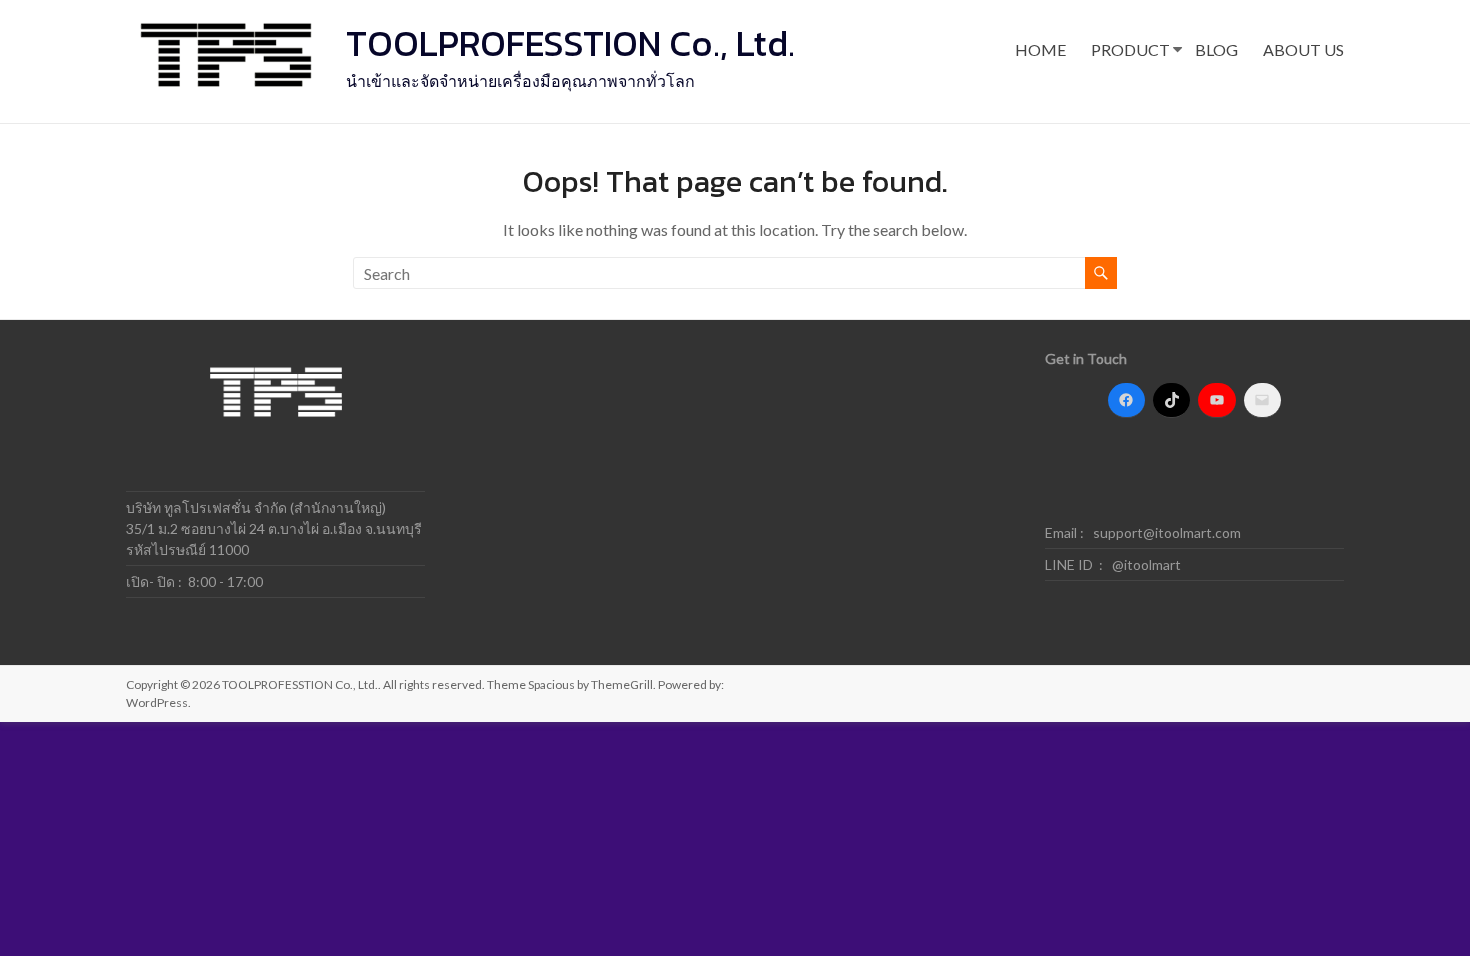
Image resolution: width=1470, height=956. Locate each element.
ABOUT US (1303, 49)
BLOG (1216, 49)
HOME (1040, 49)
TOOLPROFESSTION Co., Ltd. (570, 43)
